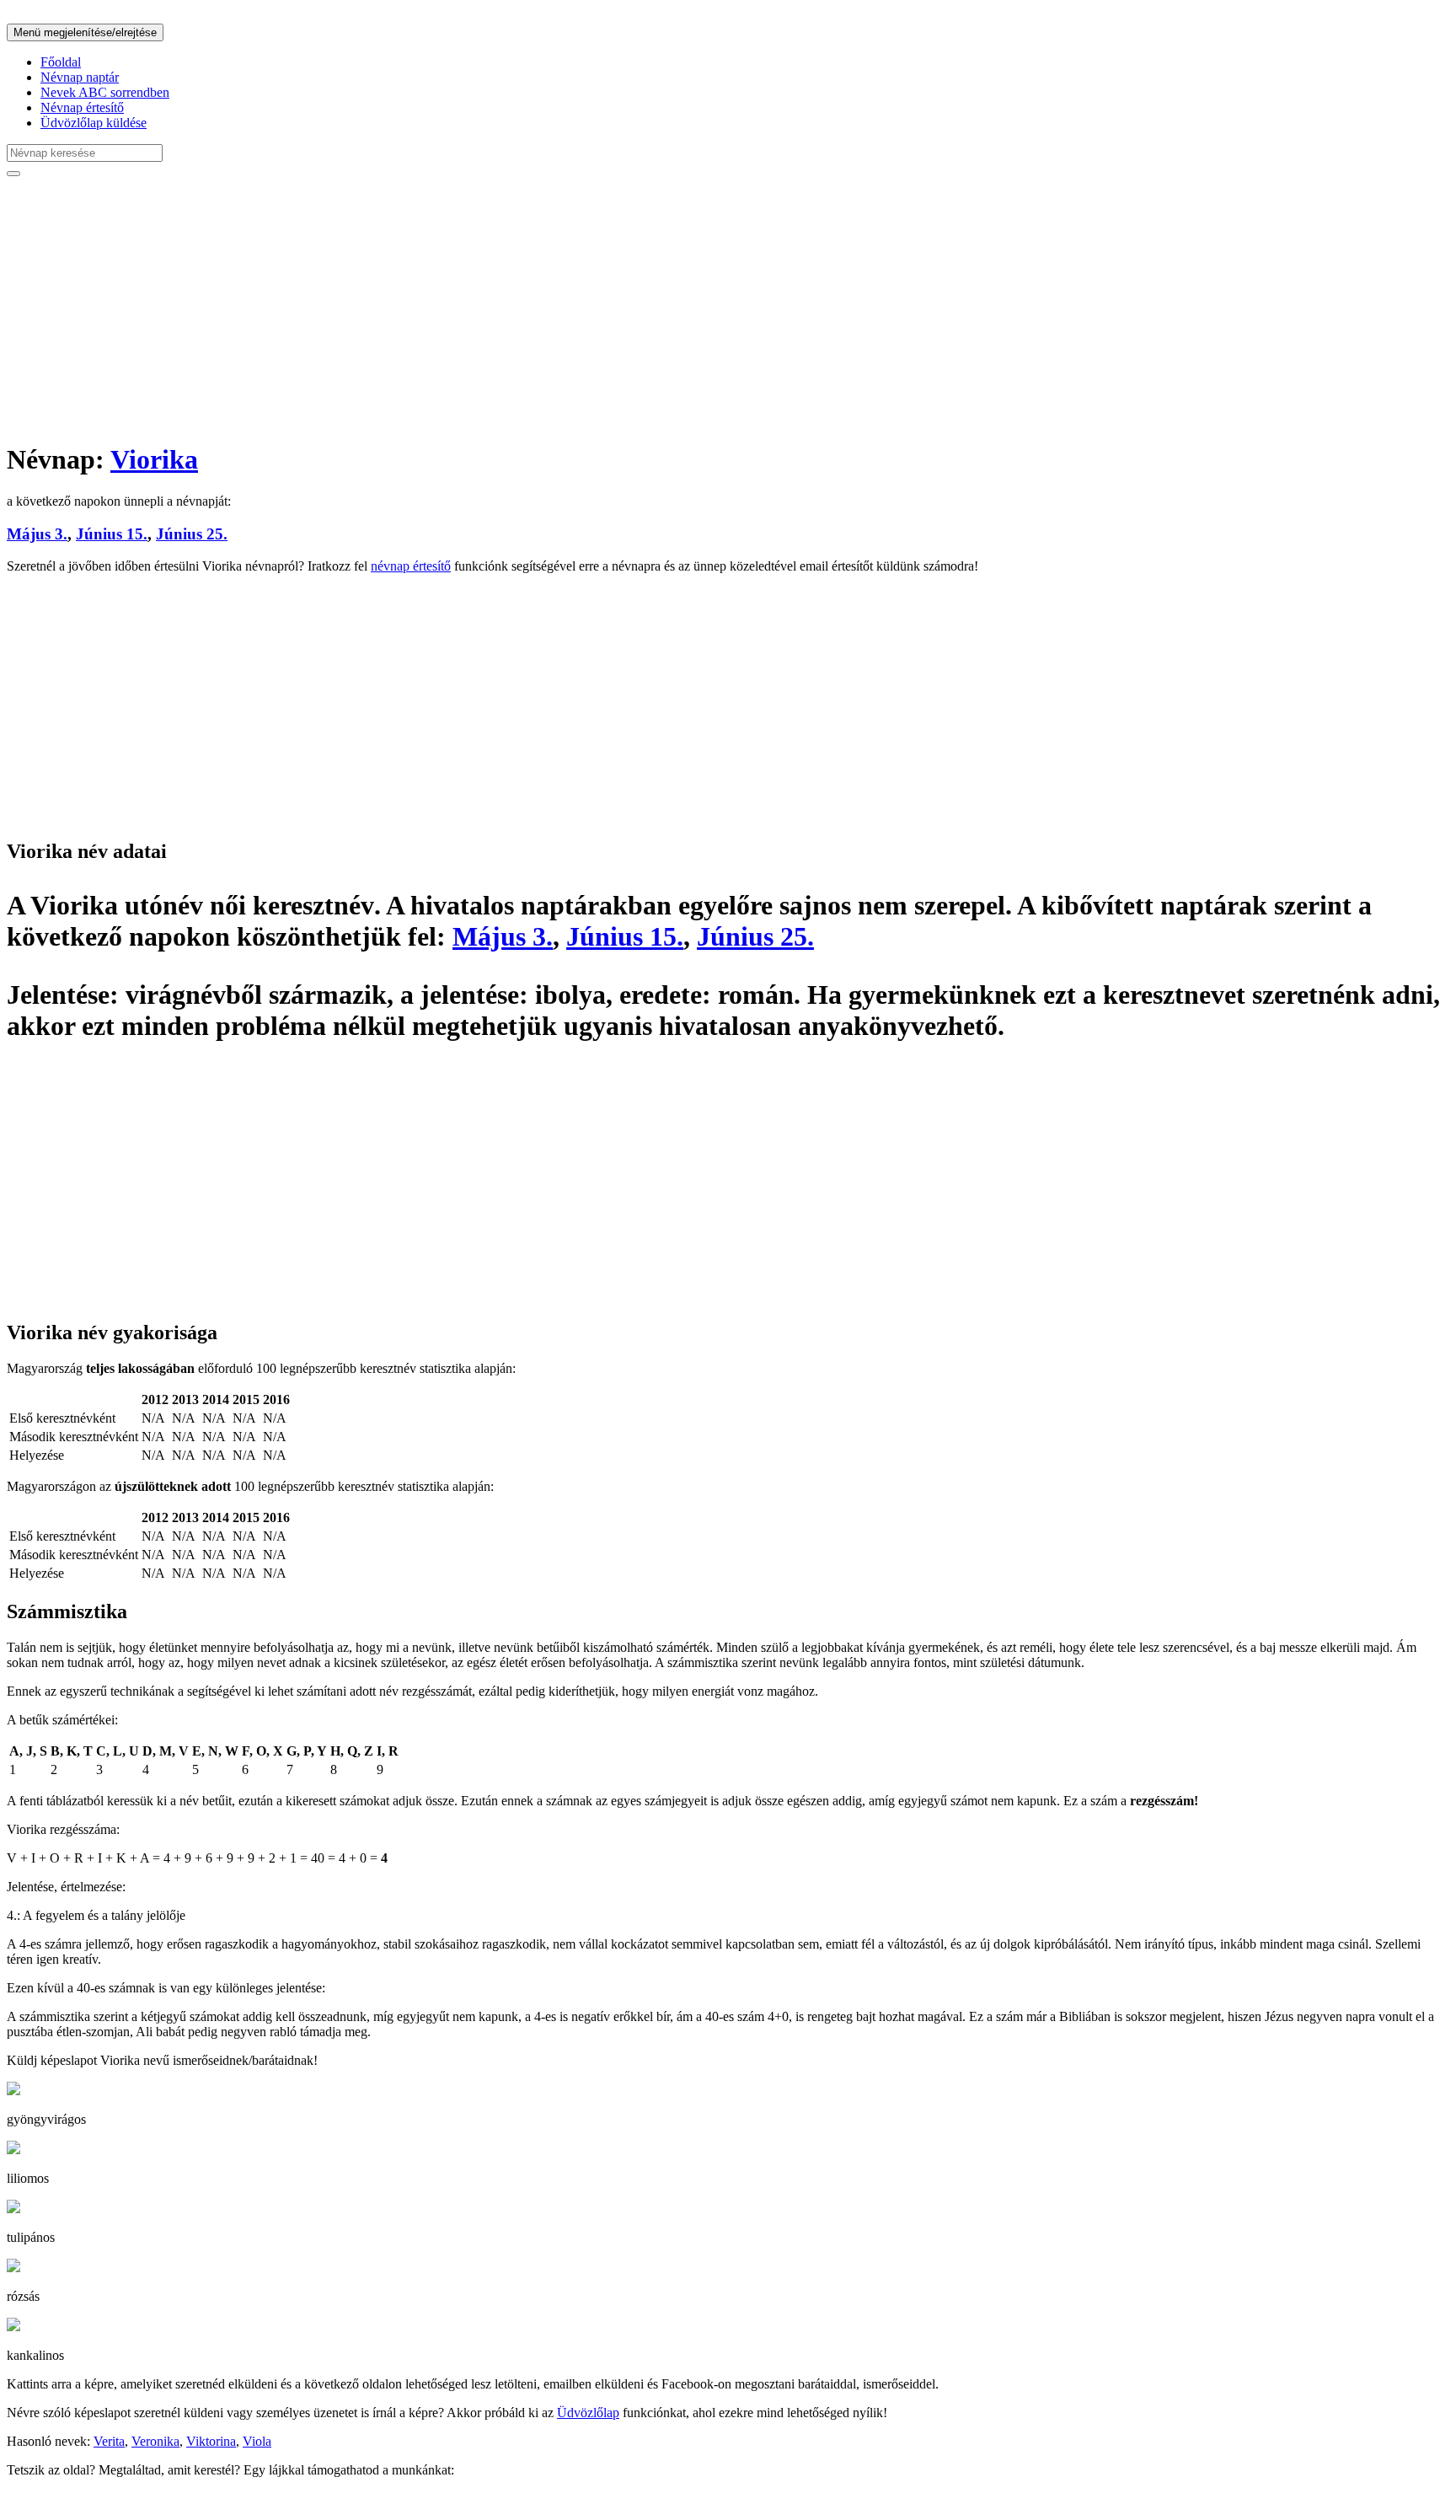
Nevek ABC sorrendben (105, 92)
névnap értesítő (411, 566)
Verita (109, 2441)
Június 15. (112, 534)
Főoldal (61, 62)
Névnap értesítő (82, 107)
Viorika (154, 459)
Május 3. (37, 534)
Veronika (155, 2441)
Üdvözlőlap (588, 2413)
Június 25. (192, 534)
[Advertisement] (512, 308)
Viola (257, 2441)
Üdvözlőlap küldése (94, 123)
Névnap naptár (80, 77)
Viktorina (211, 2441)
